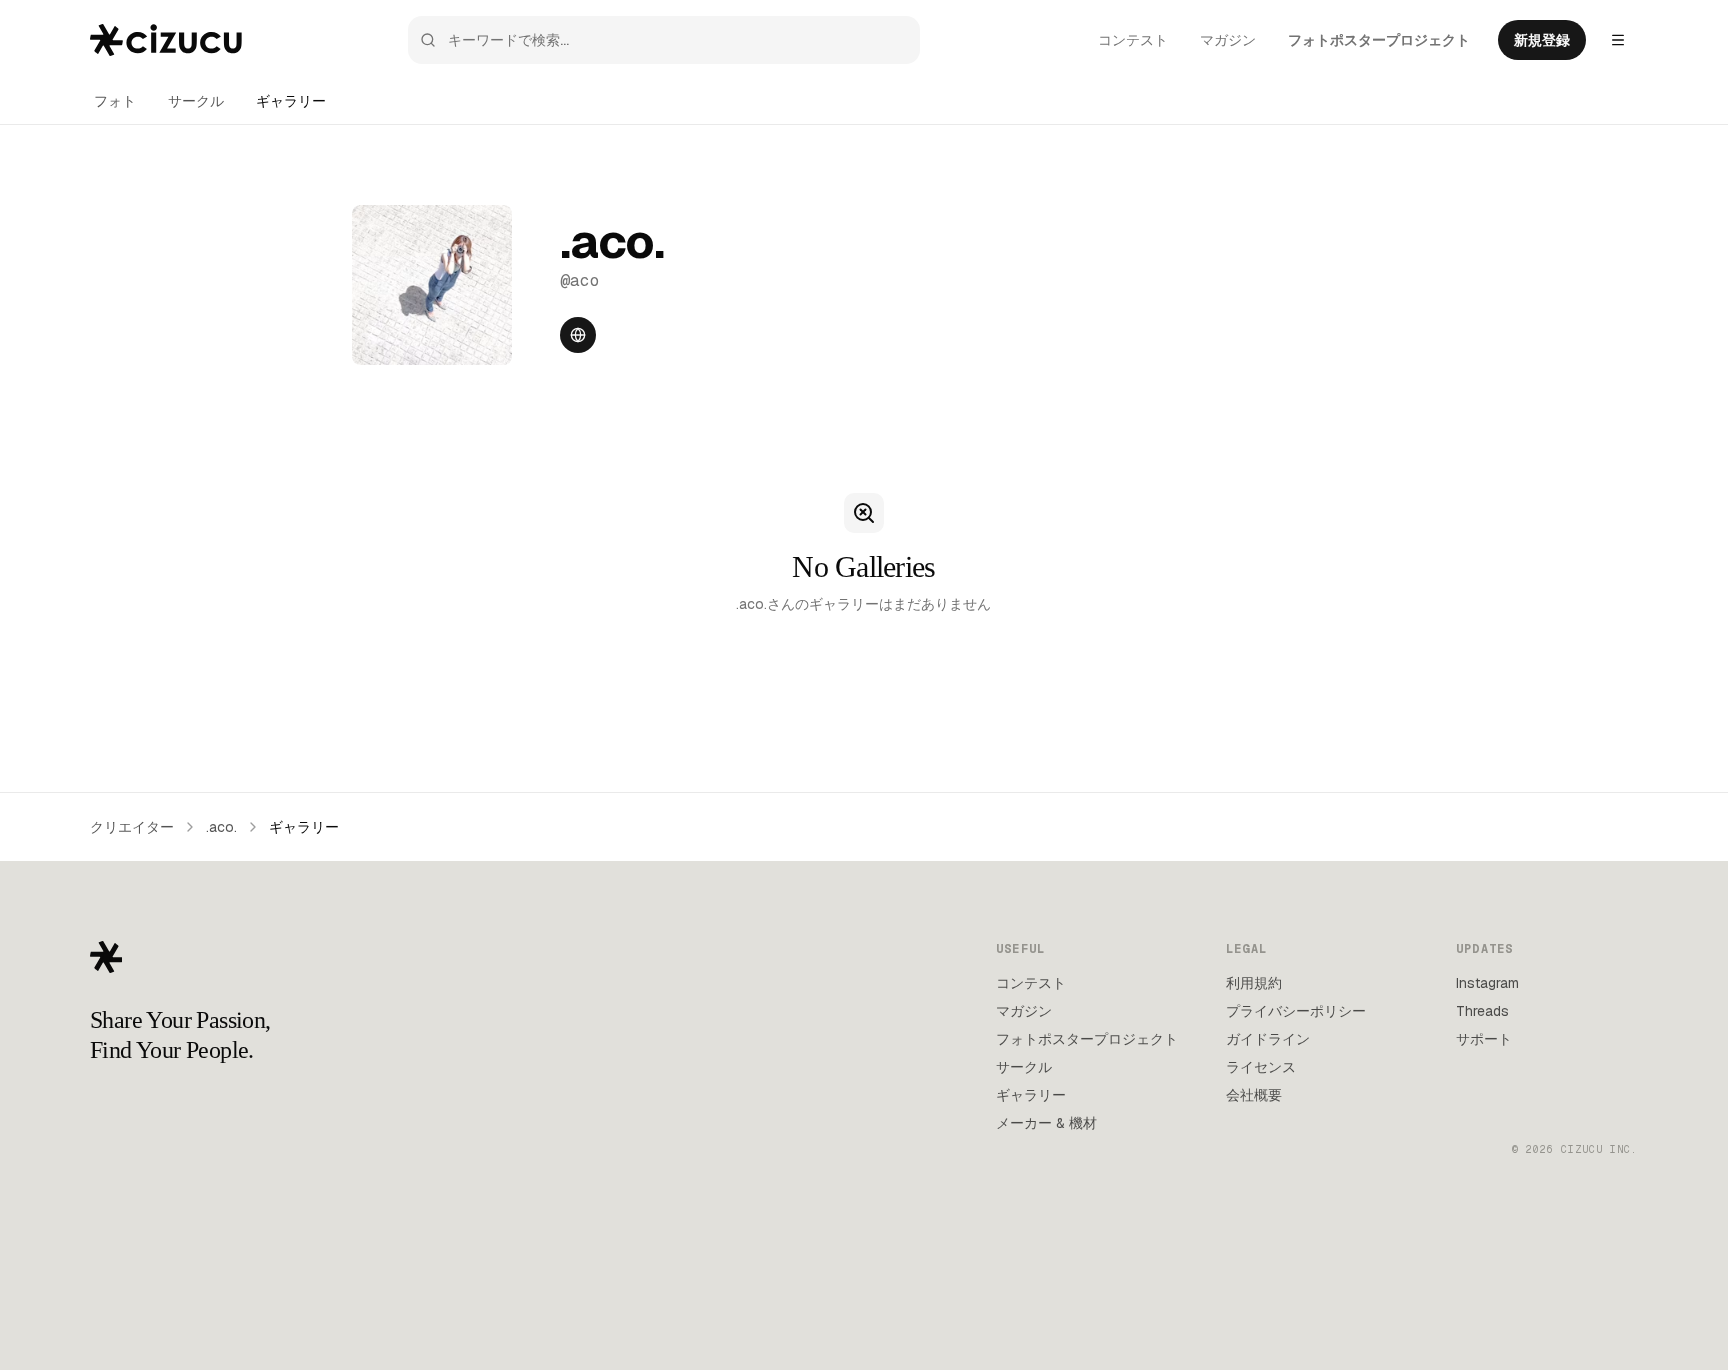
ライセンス (1261, 1067)
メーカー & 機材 (1046, 1123)
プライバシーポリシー (1296, 1011)
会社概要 (1254, 1095)
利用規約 (1254, 983)
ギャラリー (291, 101)
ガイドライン (1268, 1039)
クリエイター (132, 827)
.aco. (221, 827)
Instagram (1487, 983)
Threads (1482, 1011)
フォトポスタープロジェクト (1379, 40)
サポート (1484, 1039)
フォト (115, 101)
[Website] (578, 335)
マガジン (1228, 40)
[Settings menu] (1618, 40)
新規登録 (1542, 40)
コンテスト (1133, 40)
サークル (196, 101)
